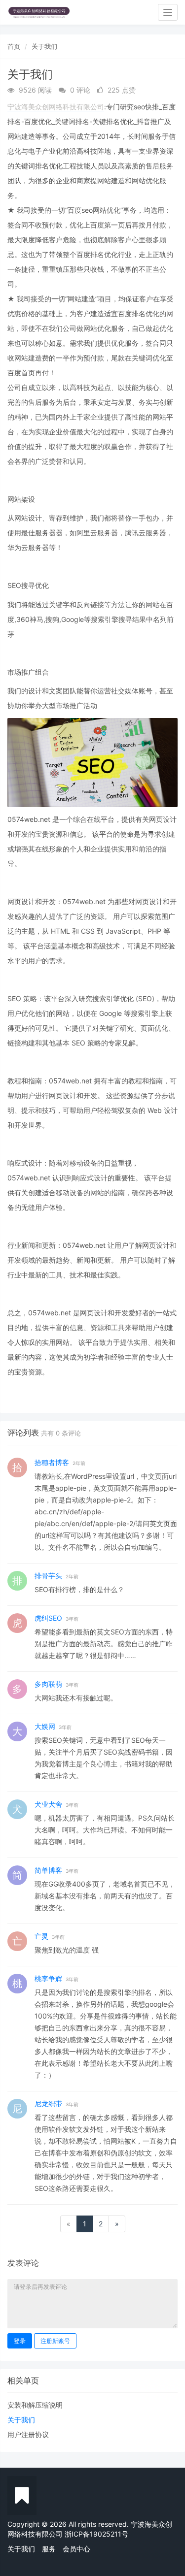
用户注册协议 (28, 2434)
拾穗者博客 (52, 1462)
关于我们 (44, 46)
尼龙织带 (48, 2103)
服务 (49, 2549)
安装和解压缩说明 (35, 2405)
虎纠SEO (48, 1618)
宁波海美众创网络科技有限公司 (56, 107)
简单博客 (48, 1870)
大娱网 (45, 1726)
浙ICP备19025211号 (96, 2534)
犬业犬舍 (48, 1804)
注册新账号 (55, 2341)
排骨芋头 (48, 1576)
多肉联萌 (48, 1684)
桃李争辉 (48, 1978)
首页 (14, 46)
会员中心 (76, 2549)
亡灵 (41, 1936)
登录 (20, 2341)
